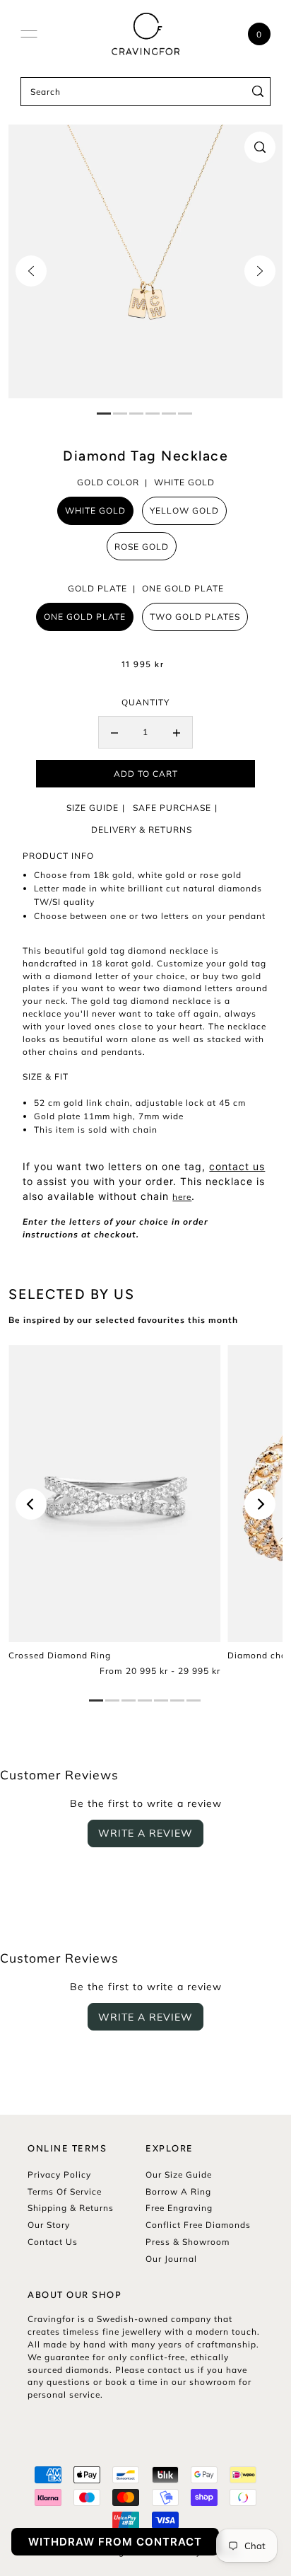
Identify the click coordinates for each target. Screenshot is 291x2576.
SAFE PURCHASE (172, 808)
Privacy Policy (59, 2174)
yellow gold (184, 510)
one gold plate (85, 617)
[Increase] (177, 732)
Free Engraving (179, 2208)
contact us (237, 1166)
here (182, 1197)
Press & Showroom (188, 2242)
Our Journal (171, 2259)
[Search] (257, 92)
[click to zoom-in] (260, 147)
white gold (95, 510)
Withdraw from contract (115, 2542)
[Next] (260, 271)
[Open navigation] (29, 34)
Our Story (49, 2225)
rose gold (142, 547)
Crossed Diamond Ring (60, 1655)
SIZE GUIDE (93, 808)
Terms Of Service (65, 2191)
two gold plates (195, 617)
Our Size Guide (179, 2174)
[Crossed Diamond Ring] (114, 1494)
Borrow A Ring (178, 2191)
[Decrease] (114, 732)
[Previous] (31, 271)
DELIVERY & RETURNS (142, 830)
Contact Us (53, 2242)
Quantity (145, 702)
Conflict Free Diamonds (198, 2225)
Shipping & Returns (71, 2208)
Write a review (145, 1833)
